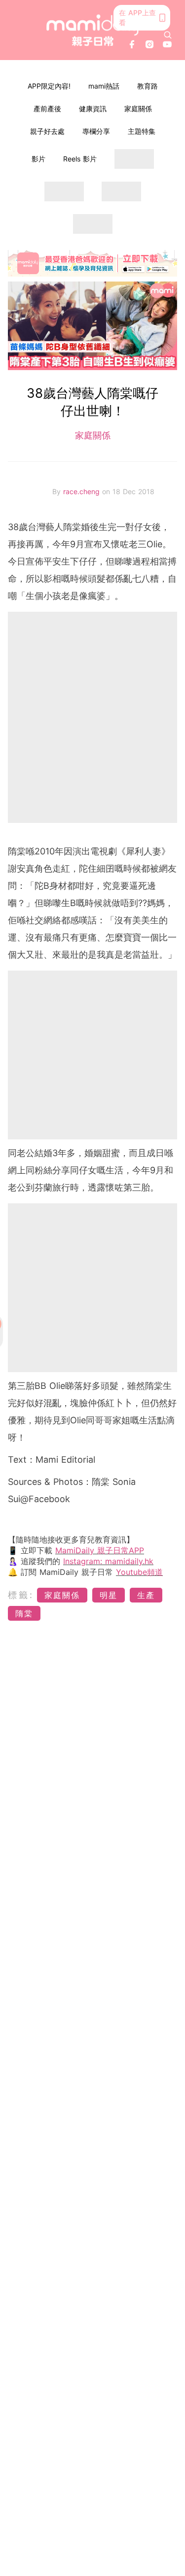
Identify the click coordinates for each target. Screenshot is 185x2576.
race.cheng (83, 491)
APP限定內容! (49, 86)
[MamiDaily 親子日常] (93, 30)
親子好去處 (47, 131)
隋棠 (24, 1613)
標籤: (21, 1595)
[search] (168, 35)
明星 (109, 1595)
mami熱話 (104, 86)
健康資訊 (93, 109)
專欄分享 (96, 131)
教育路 (148, 86)
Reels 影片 (80, 159)
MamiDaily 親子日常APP (100, 1550)
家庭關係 (138, 109)
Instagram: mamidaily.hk (108, 1561)
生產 (146, 1595)
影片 (38, 159)
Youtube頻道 (139, 1572)
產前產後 (47, 109)
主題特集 (142, 131)
